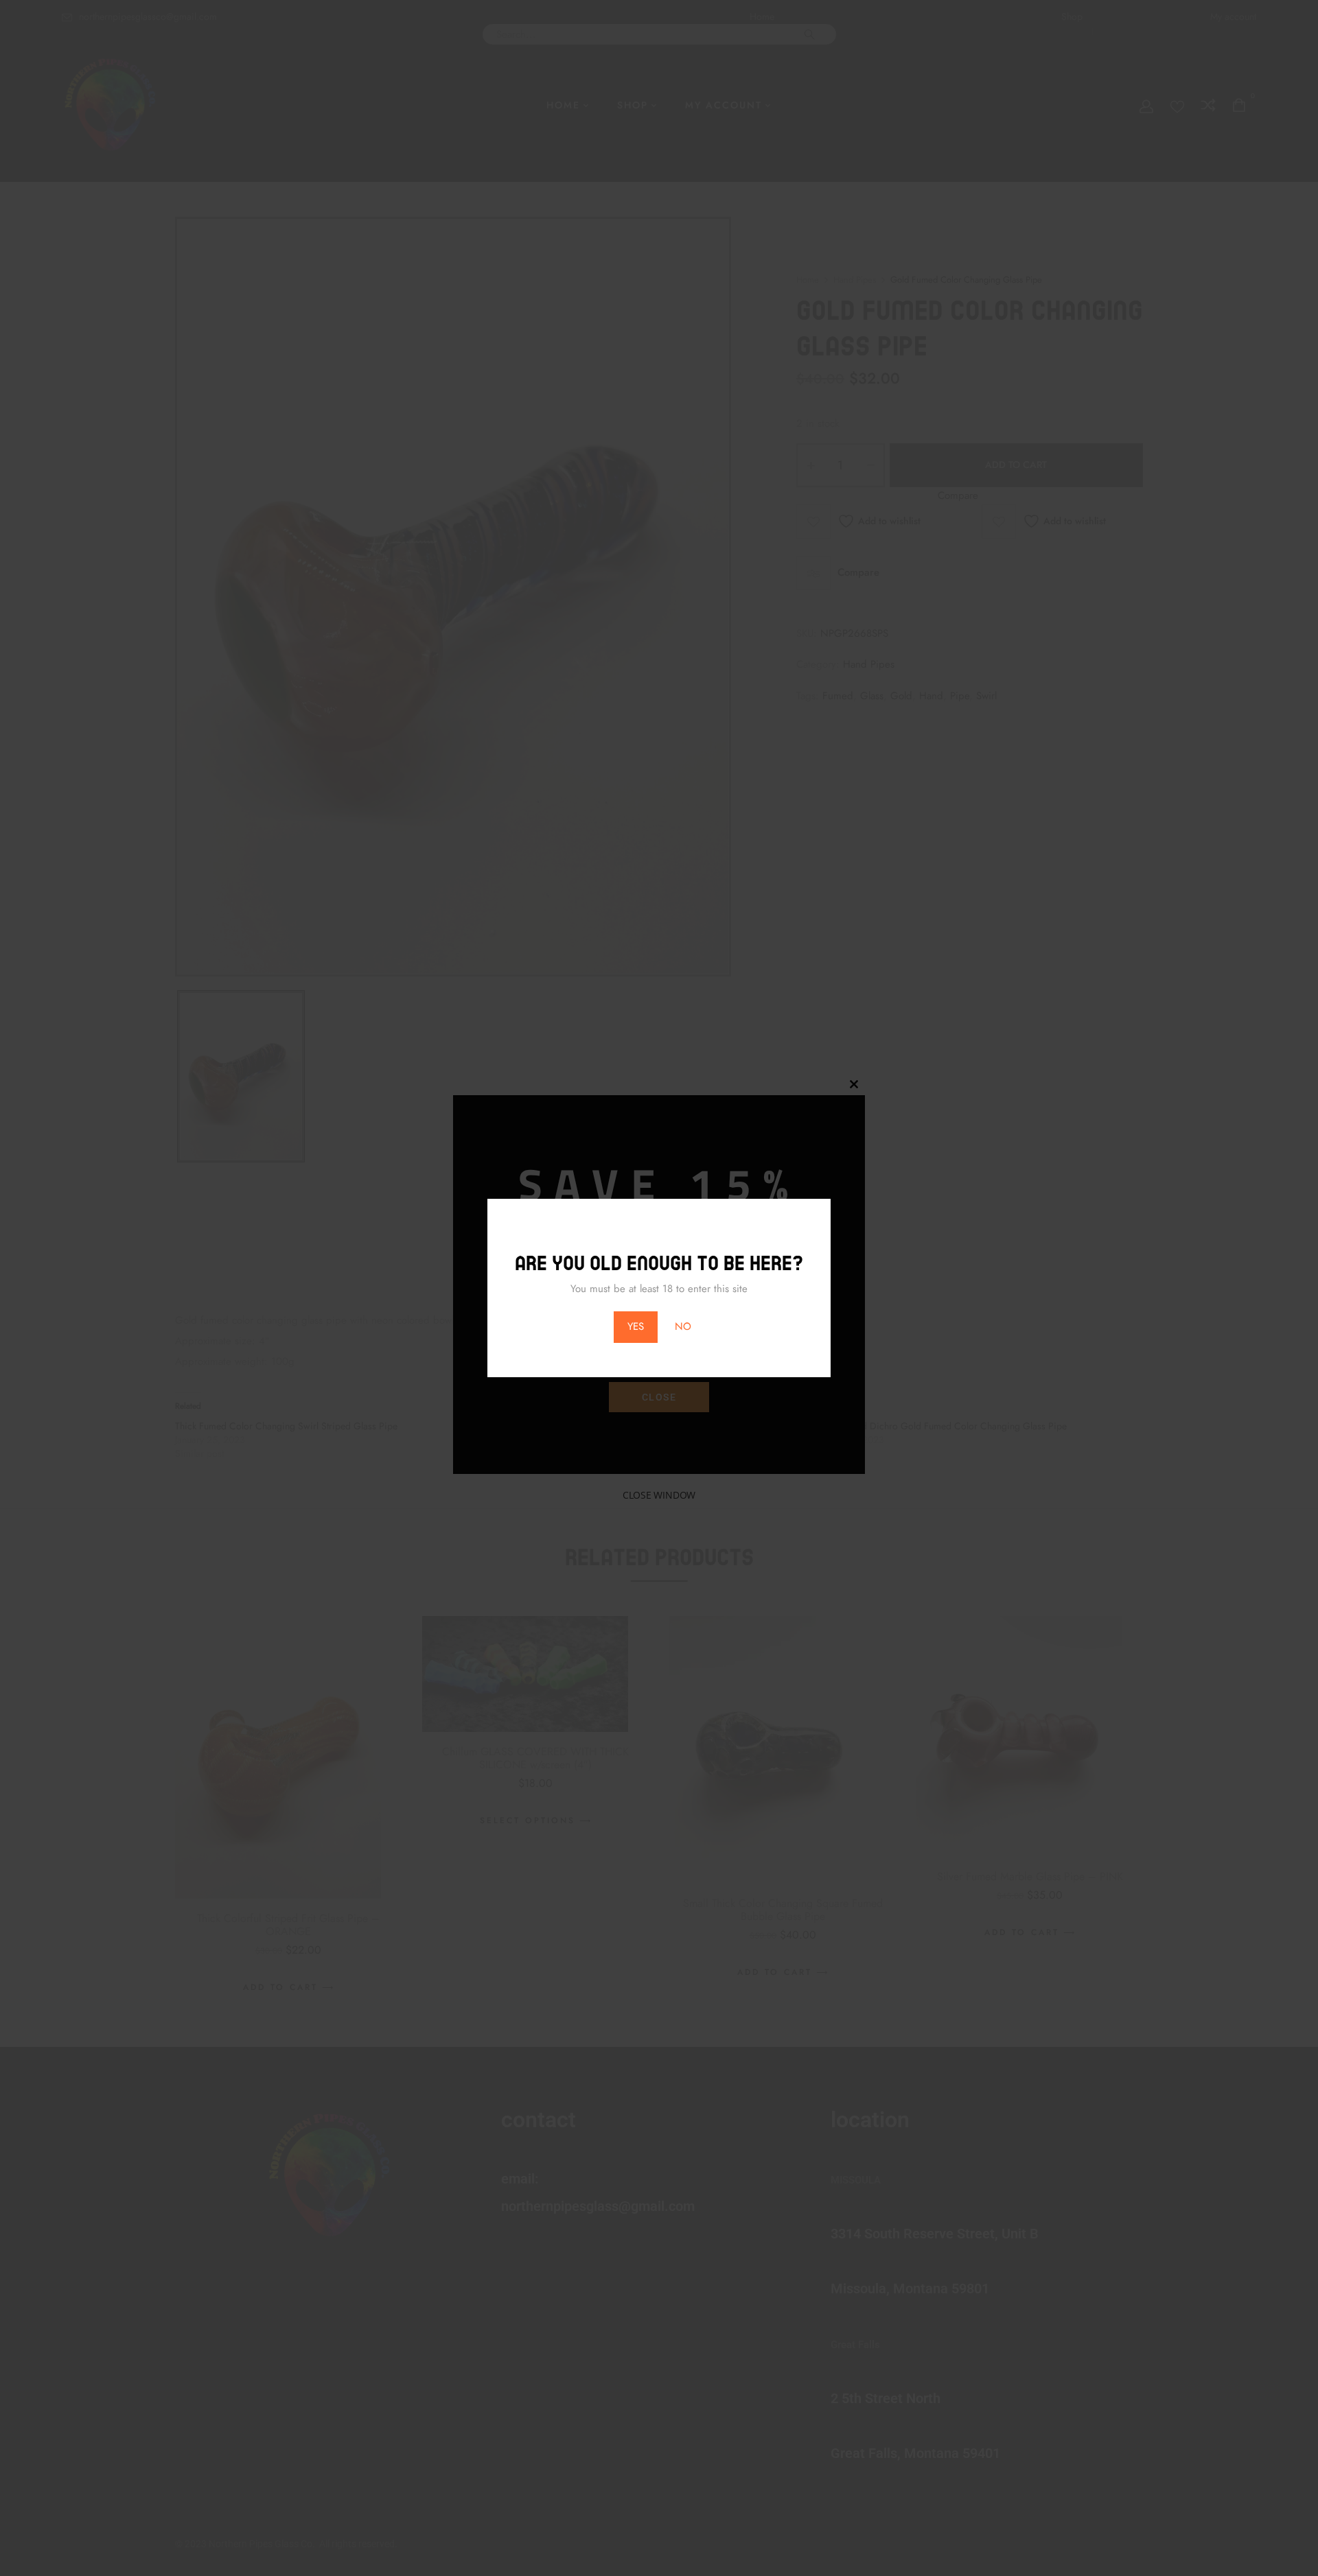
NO (683, 1326)
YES (636, 1326)
